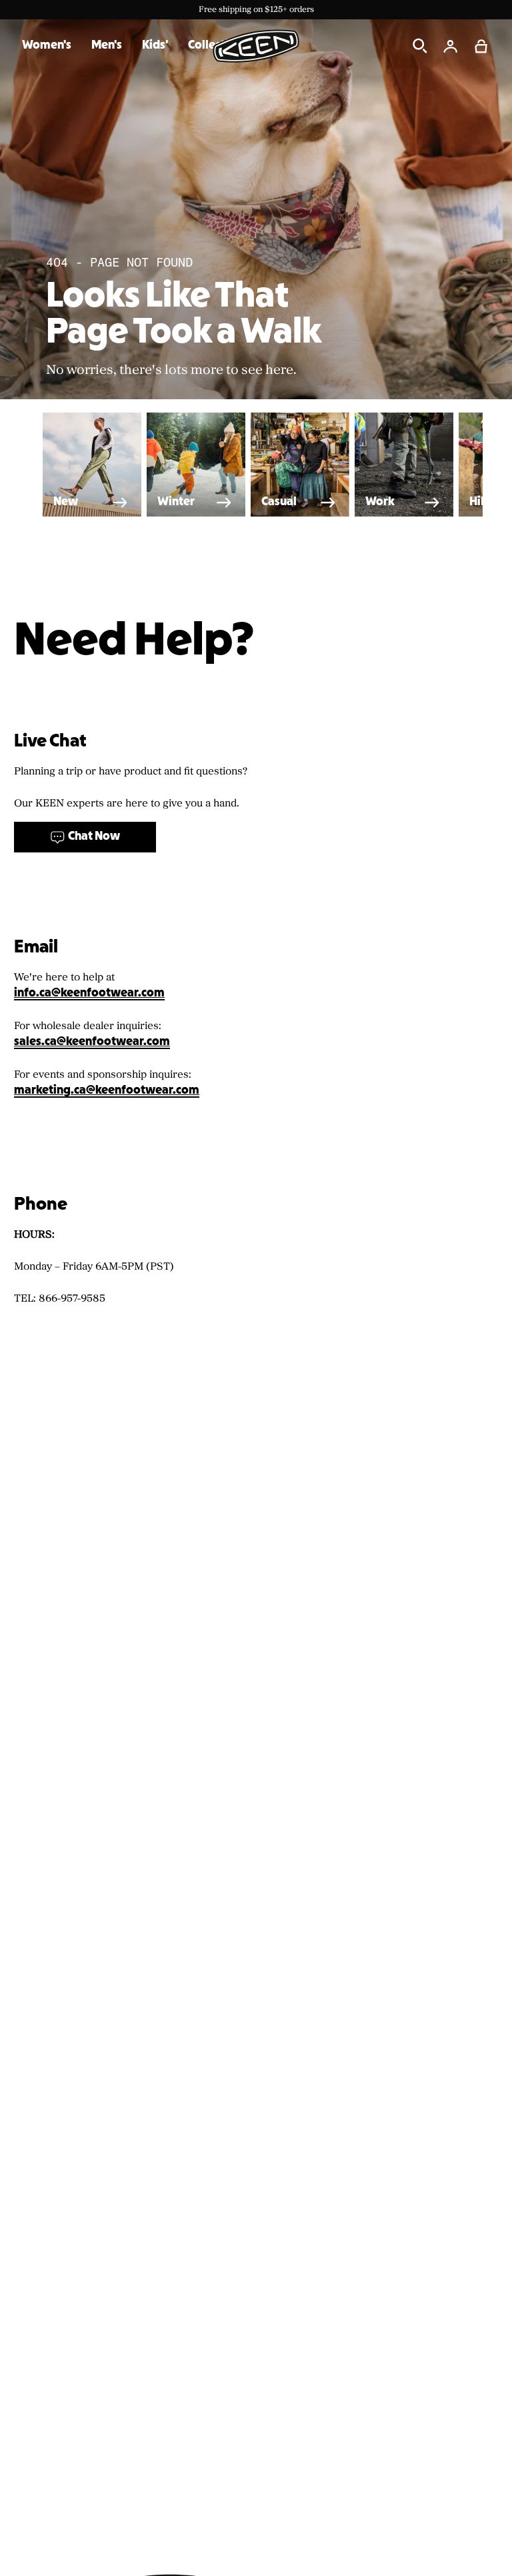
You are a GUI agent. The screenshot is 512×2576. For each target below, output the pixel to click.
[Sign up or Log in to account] (451, 46)
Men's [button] (107, 46)
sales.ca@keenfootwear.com (92, 1042)
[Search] (420, 46)
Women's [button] (47, 46)
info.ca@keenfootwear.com (89, 993)
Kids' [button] (155, 46)
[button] (481, 46)
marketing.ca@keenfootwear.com (107, 1091)
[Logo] (256, 46)
